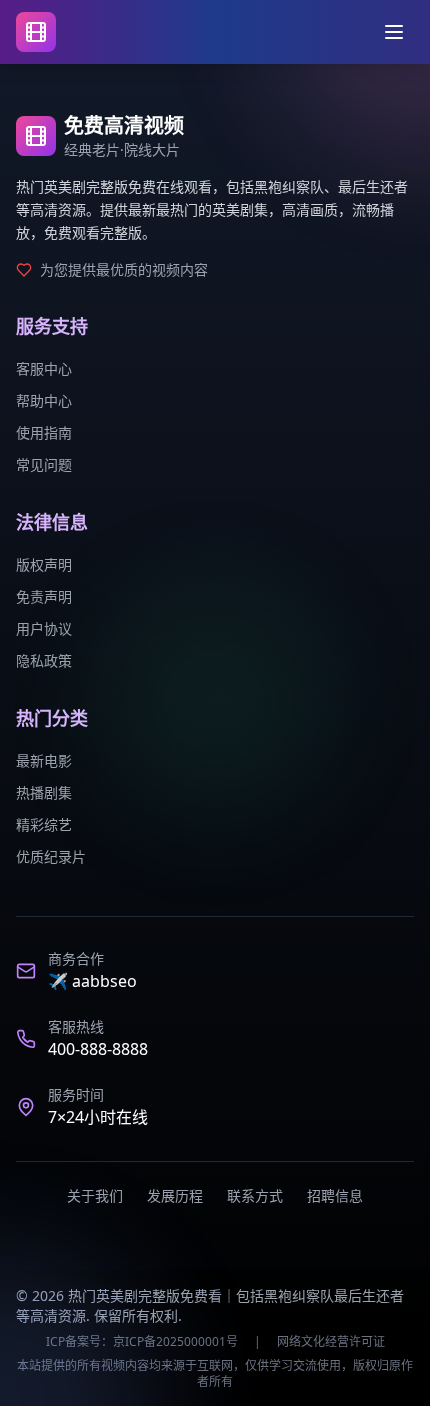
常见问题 (44, 464)
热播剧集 (44, 792)
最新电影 (44, 760)
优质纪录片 (51, 856)
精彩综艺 (44, 824)
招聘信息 (335, 1195)
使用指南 (44, 432)
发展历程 (175, 1195)
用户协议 (44, 628)
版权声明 (44, 564)
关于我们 (95, 1195)
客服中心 (44, 368)
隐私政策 (44, 660)
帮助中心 (44, 400)
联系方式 (255, 1195)
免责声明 (44, 596)
